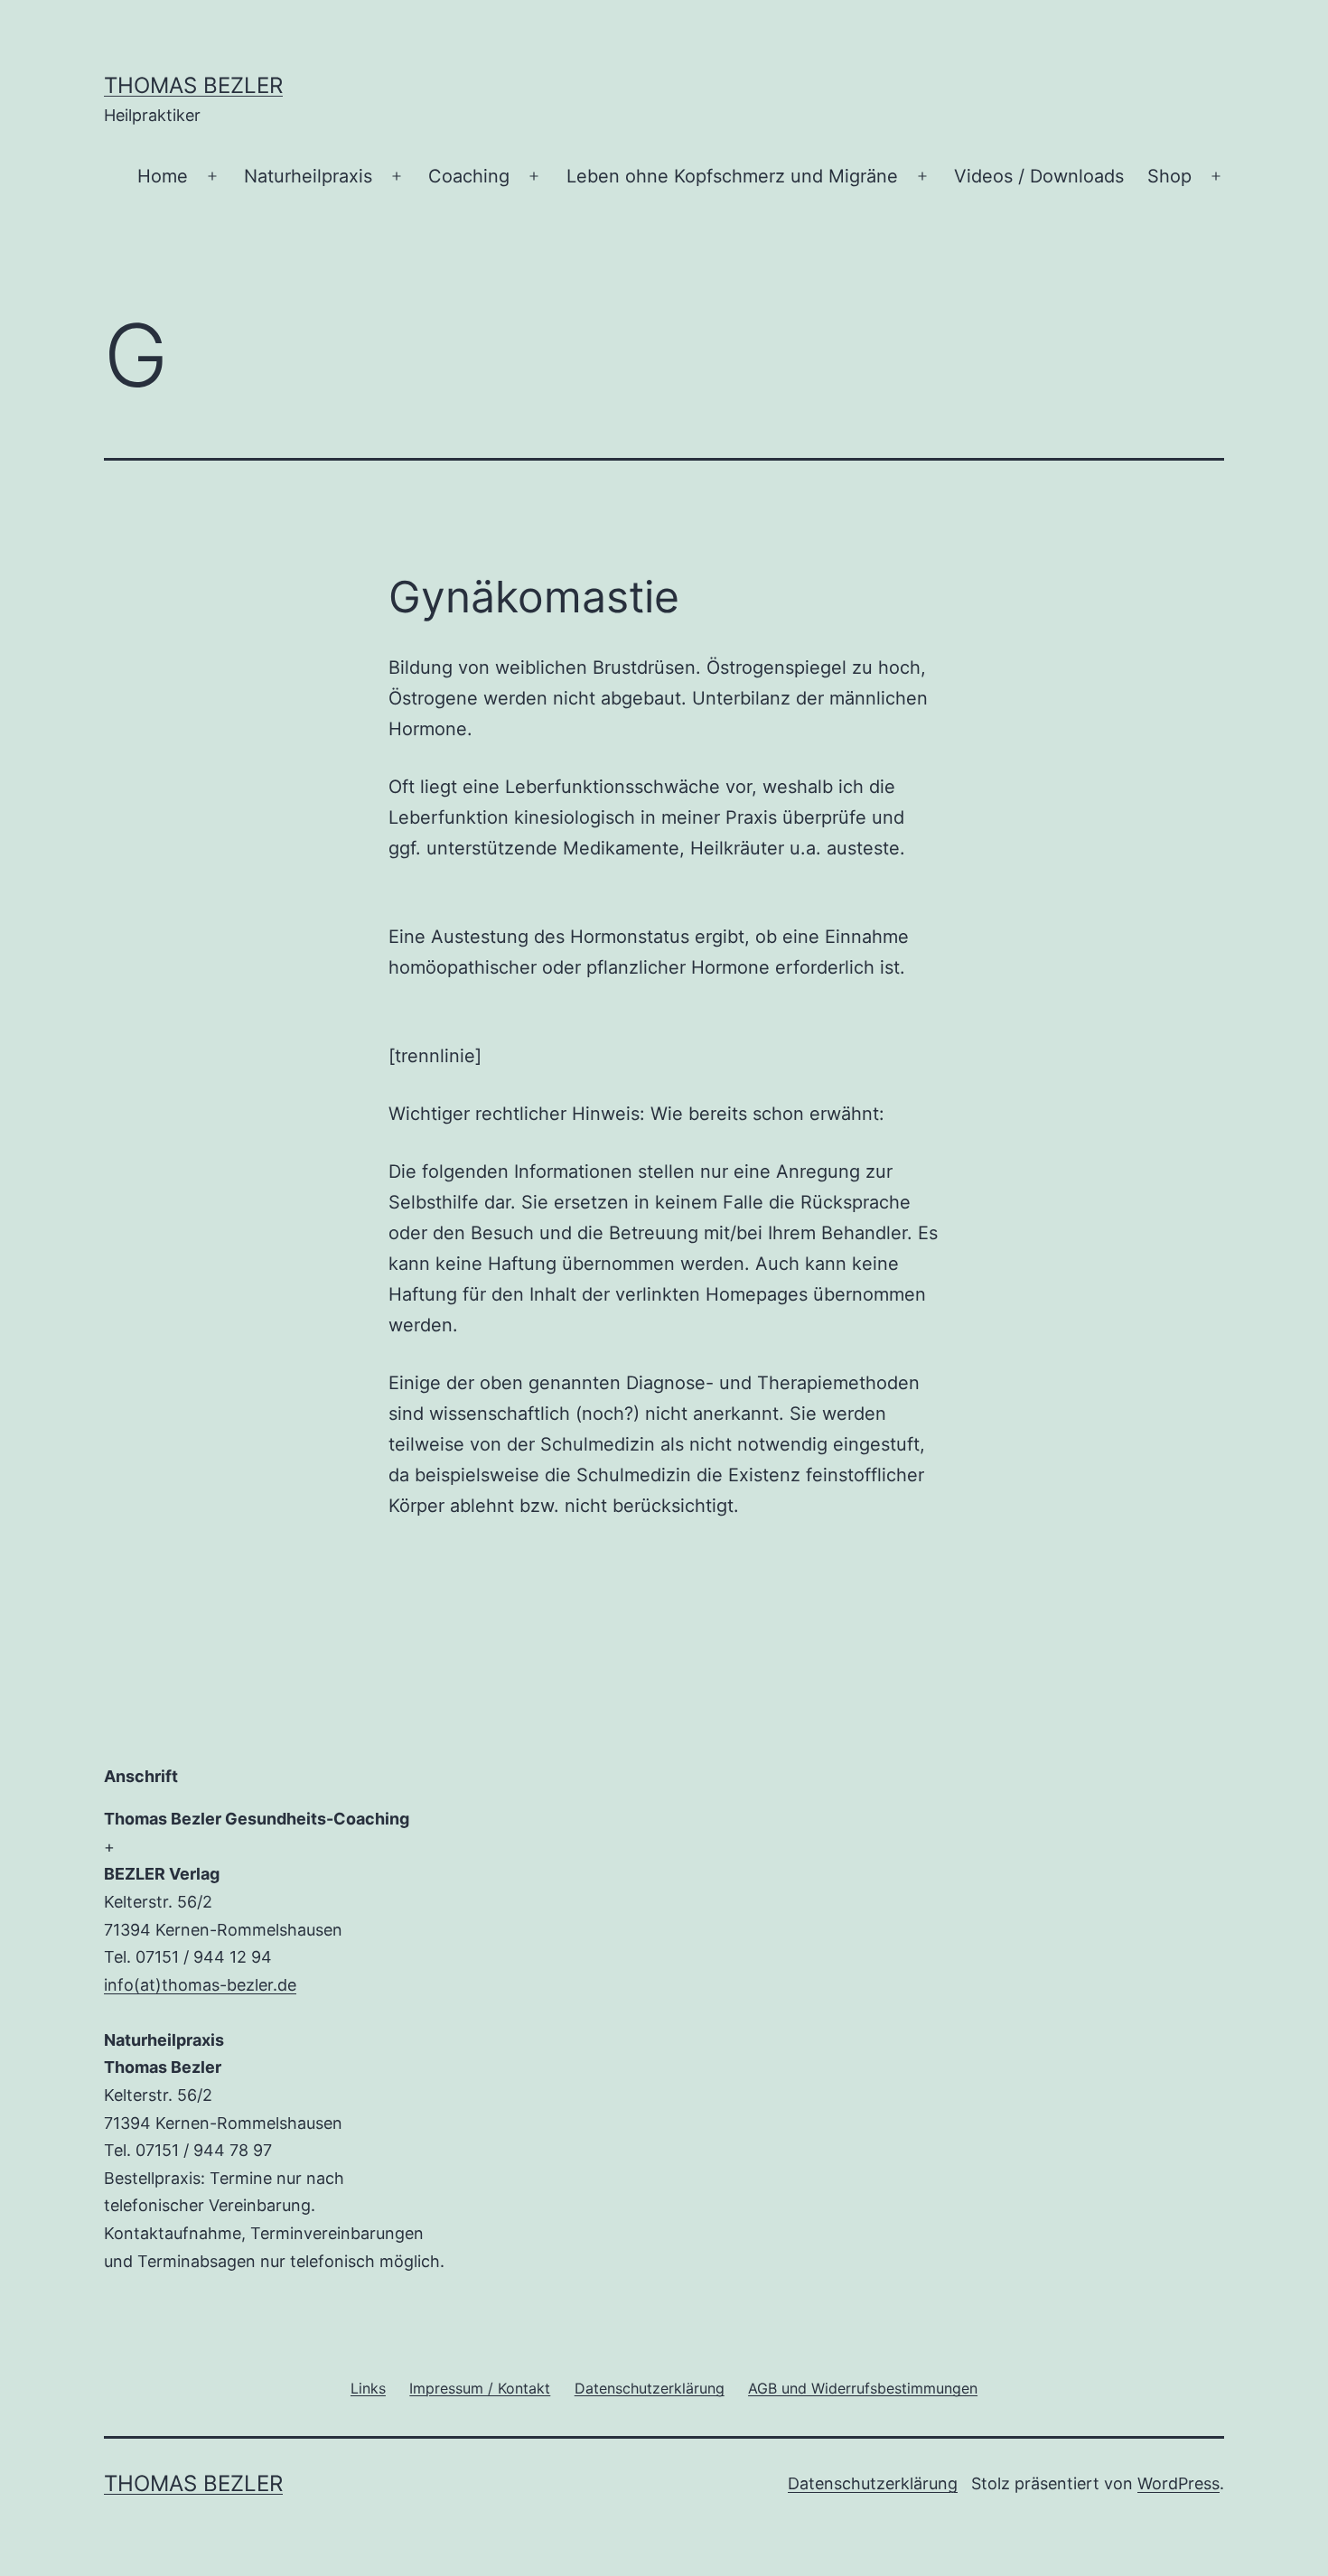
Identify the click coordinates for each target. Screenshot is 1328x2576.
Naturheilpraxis (308, 176)
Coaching (469, 176)
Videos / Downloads (1039, 176)
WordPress (1178, 2483)
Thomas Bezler (193, 85)
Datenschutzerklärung (873, 2483)
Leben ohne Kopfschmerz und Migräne (732, 176)
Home (163, 176)
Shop (1169, 176)
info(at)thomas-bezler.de (200, 1985)
